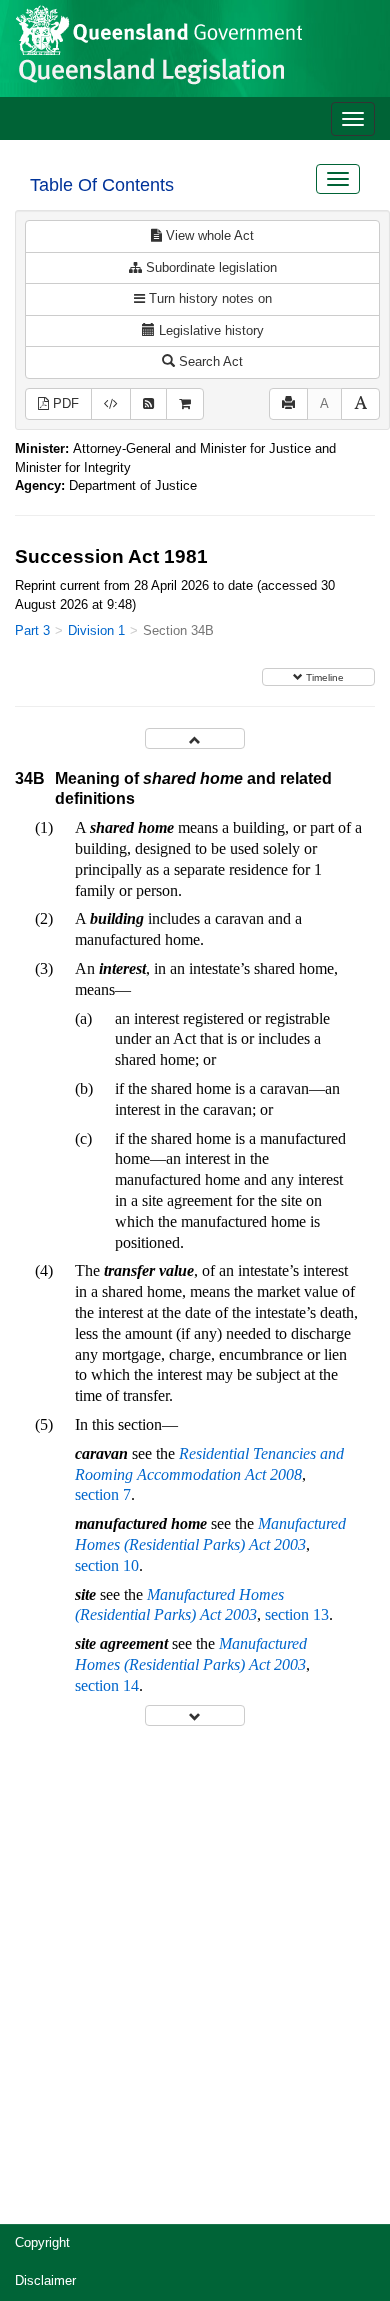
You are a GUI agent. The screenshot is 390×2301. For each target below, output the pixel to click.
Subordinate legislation (209, 267)
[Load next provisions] (195, 1715)
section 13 (297, 1614)
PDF (64, 403)
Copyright (42, 2242)
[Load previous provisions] (195, 738)
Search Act (209, 361)
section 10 (107, 1565)
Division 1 (96, 630)
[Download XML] (111, 404)
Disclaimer (45, 2280)
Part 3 (32, 630)
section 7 (103, 1494)
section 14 (107, 1685)
